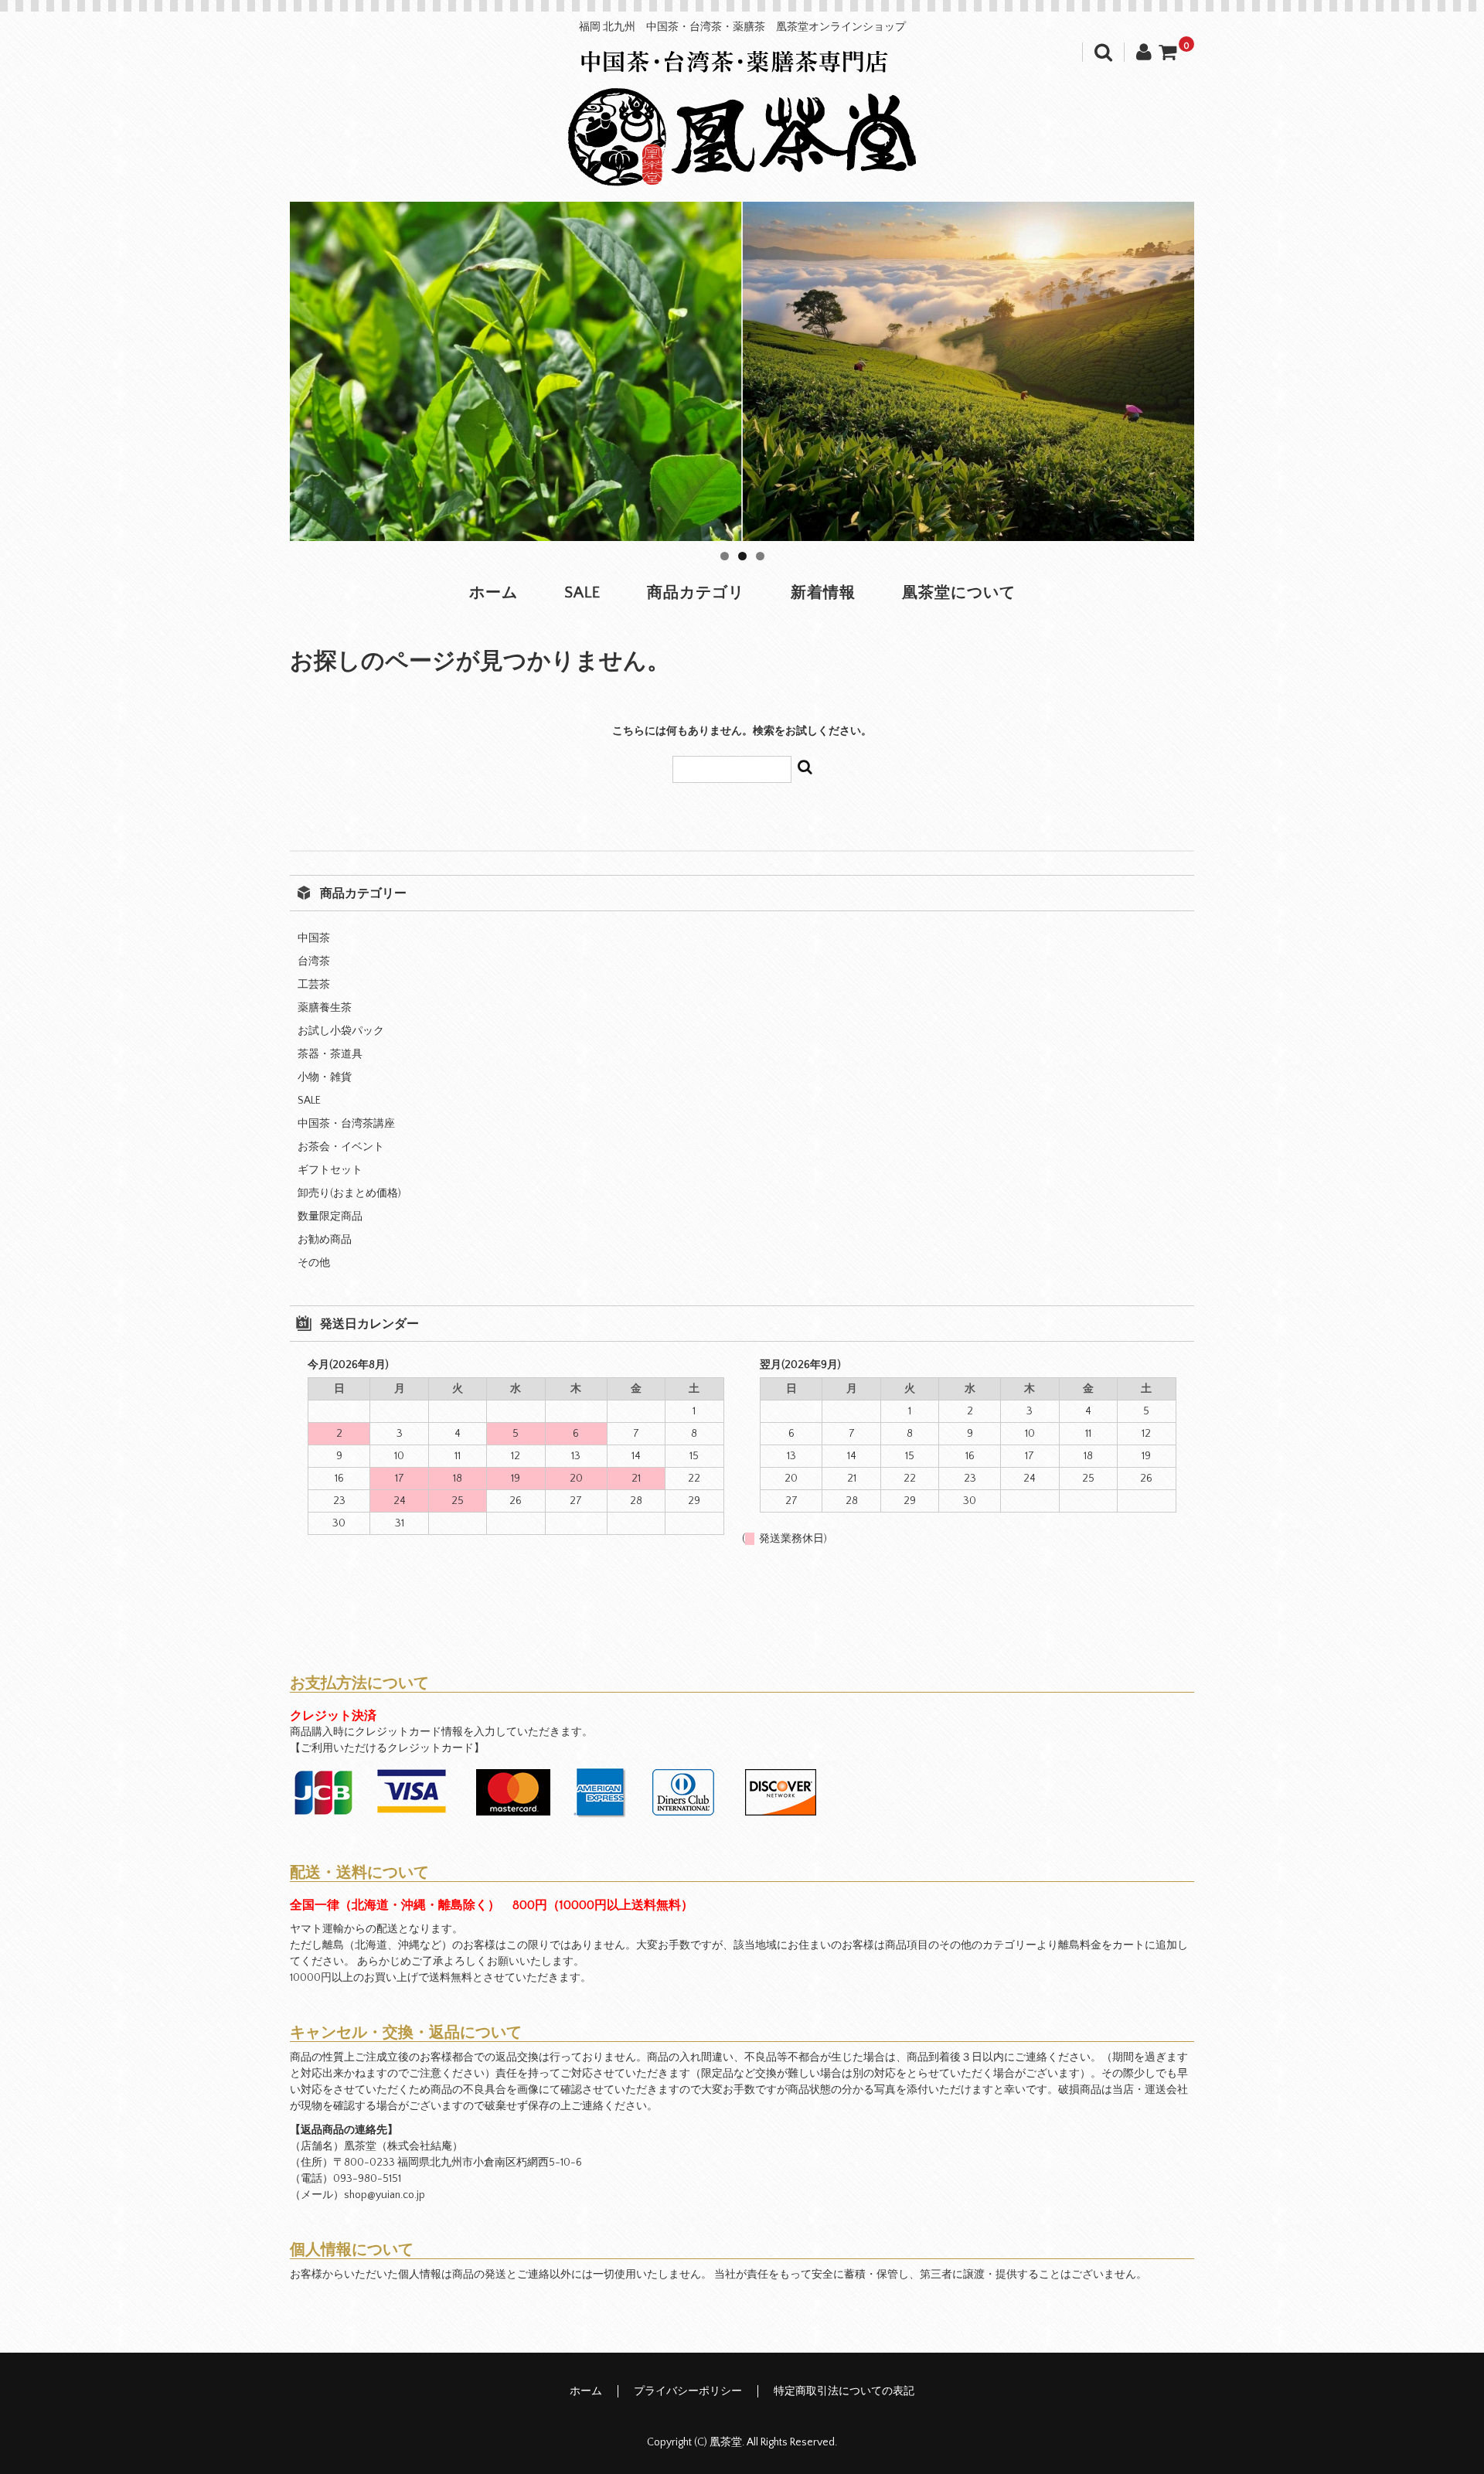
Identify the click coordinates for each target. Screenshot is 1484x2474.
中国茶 (314, 938)
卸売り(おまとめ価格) (349, 1193)
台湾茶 (314, 961)
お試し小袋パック (341, 1031)
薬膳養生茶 (325, 1008)
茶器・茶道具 (330, 1054)
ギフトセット (330, 1170)
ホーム (494, 593)
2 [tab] (742, 556)
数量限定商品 (330, 1217)
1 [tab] (725, 556)
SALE (582, 593)
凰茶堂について (959, 593)
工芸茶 (314, 985)
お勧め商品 (325, 1240)
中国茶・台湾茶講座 (346, 1124)
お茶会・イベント (341, 1147)
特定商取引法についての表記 (844, 2391)
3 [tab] (760, 556)
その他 (314, 1263)
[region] (742, 371)
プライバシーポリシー (688, 2391)
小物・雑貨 (325, 1077)
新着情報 (823, 593)
